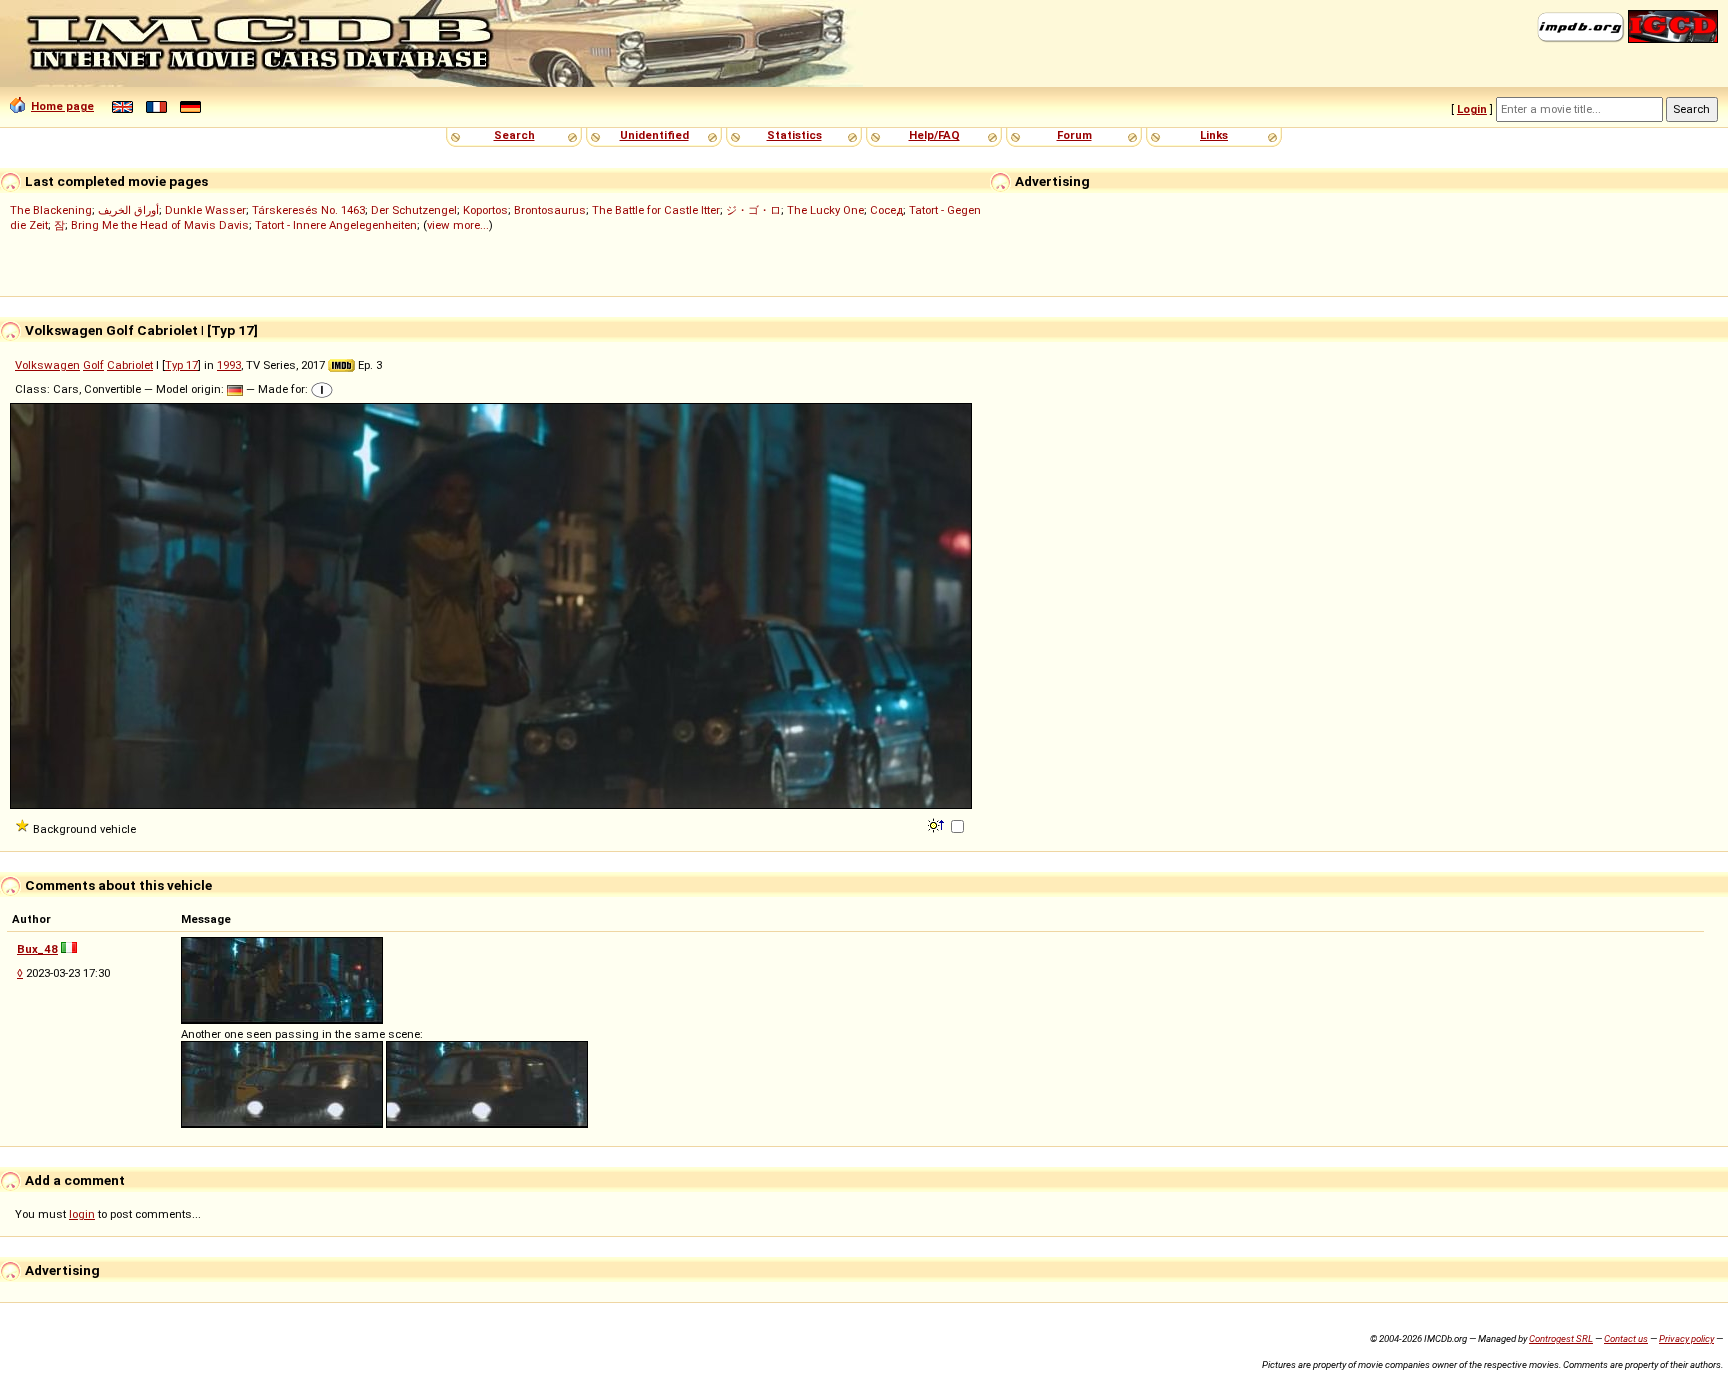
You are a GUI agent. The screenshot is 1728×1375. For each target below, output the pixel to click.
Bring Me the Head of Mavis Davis (160, 225)
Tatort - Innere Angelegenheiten (336, 225)
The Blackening (51, 210)
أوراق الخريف (128, 210)
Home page (62, 106)
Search (514, 135)
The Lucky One (825, 210)
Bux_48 (37, 949)
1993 (229, 365)
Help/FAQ (934, 135)
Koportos (485, 210)
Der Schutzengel (414, 210)
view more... (458, 225)
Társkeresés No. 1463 (308, 210)
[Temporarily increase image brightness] (937, 824)
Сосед (886, 210)
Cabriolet (130, 365)
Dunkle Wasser (205, 210)
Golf (93, 365)
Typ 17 (181, 365)
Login (1472, 109)
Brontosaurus (550, 210)
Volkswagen (47, 365)
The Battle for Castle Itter (656, 210)
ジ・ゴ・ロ (753, 210)
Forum (1074, 135)
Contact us (1626, 1338)
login (82, 1214)
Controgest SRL (1561, 1338)
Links (1214, 135)
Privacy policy (1686, 1338)
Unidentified (654, 135)
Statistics (794, 135)
